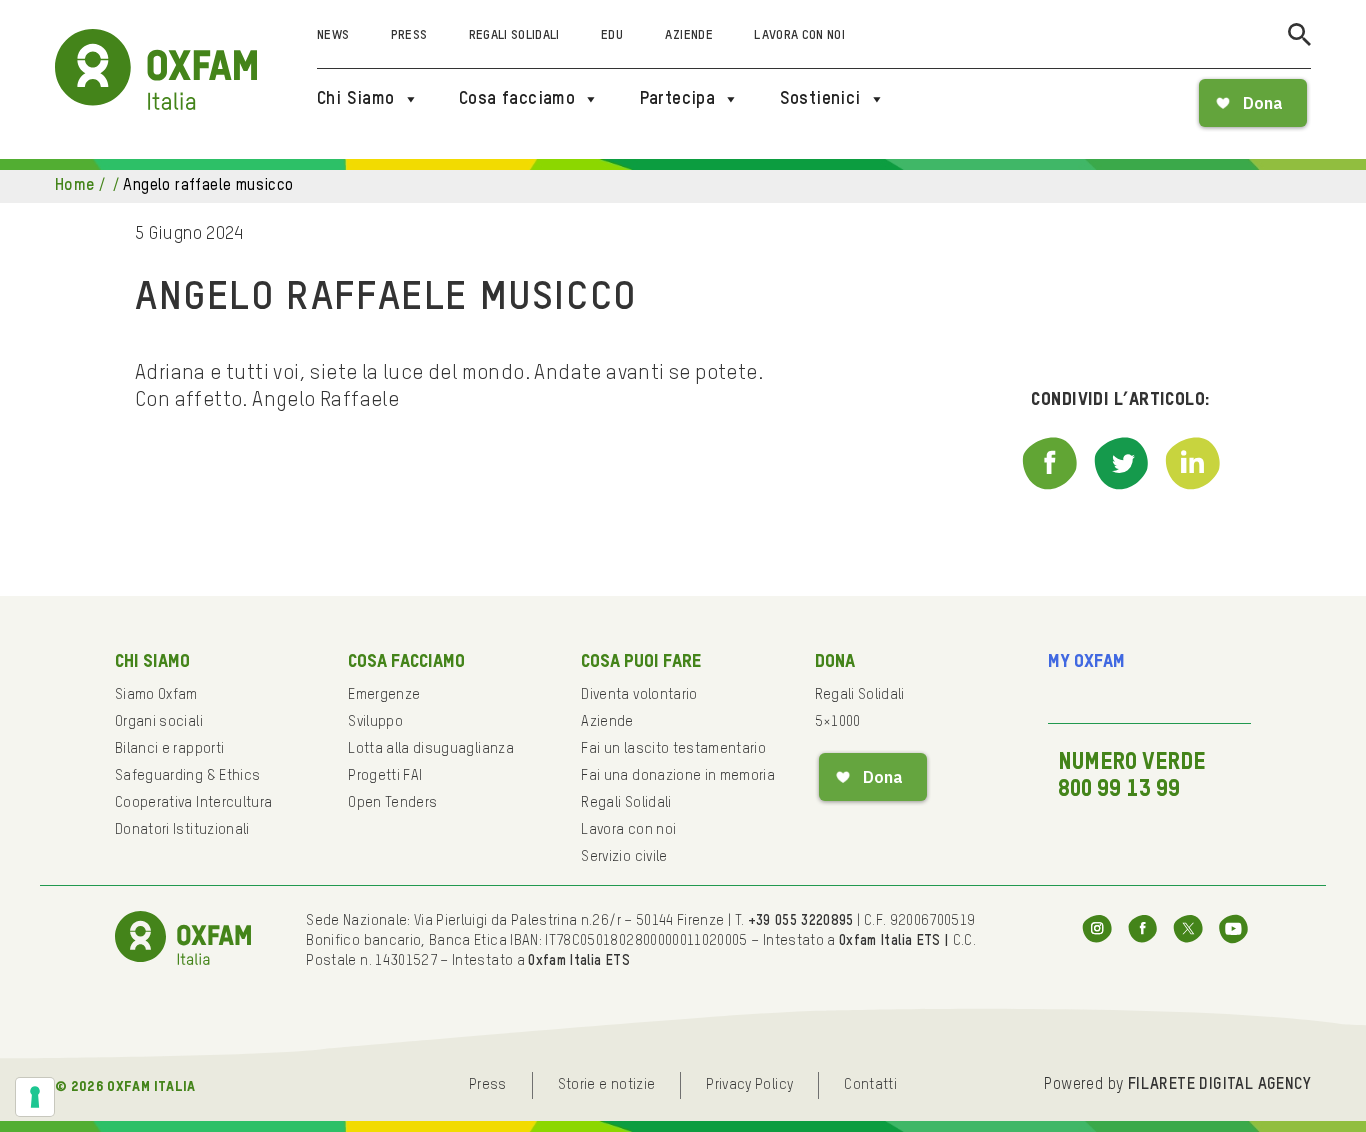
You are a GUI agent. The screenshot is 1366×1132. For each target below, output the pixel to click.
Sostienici (820, 99)
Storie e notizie (607, 1085)
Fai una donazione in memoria (678, 776)
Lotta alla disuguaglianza (431, 749)
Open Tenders (392, 803)
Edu (612, 35)
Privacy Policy (749, 1085)
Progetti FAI (385, 776)
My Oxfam (1086, 662)
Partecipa (678, 99)
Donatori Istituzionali (182, 830)
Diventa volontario (639, 695)
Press (409, 35)
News (333, 35)
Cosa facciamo (517, 99)
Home (75, 186)
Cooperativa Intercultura (193, 803)
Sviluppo (375, 722)
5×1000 (838, 722)
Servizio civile (624, 857)
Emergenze (384, 695)
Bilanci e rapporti (169, 749)
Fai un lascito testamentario (673, 749)
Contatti (870, 1085)
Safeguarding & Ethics (187, 776)
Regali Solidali (514, 35)
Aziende (689, 35)
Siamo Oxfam (156, 695)
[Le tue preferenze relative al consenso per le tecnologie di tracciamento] (35, 1097)
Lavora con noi (799, 35)
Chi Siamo (356, 99)
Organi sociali (159, 722)
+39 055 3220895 (801, 921)
